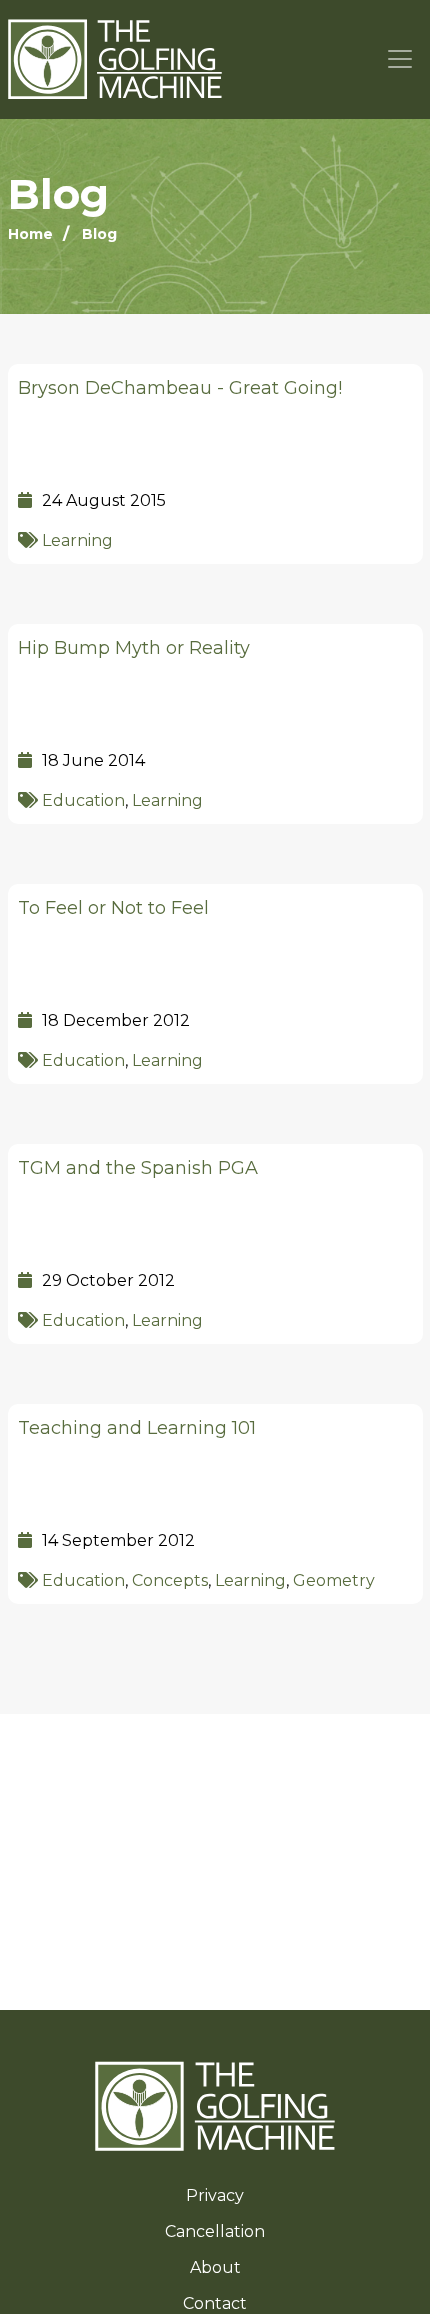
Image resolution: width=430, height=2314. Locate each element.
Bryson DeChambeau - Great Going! (180, 388)
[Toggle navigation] (400, 59)
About (215, 2267)
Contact (215, 2303)
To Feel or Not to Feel (113, 908)
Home (30, 234)
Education (83, 800)
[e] (215, 2106)
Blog (99, 234)
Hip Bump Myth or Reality (134, 648)
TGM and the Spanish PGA (138, 1168)
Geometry (334, 1580)
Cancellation (215, 2231)
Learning (77, 540)
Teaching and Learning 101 (137, 1428)
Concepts (170, 1580)
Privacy (215, 2195)
